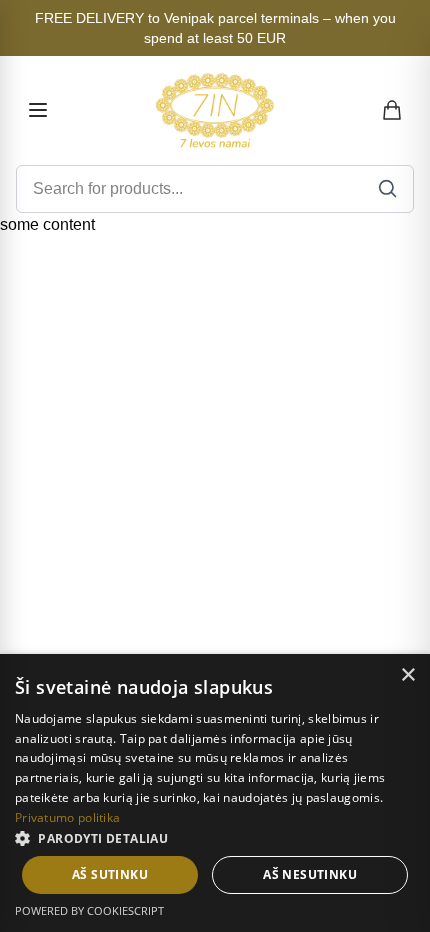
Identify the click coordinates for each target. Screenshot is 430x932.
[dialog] (215, 793)
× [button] (407, 675)
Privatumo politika (67, 817)
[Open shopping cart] (393, 110)
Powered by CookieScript (89, 910)
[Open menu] (38, 110)
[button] (215, 838)
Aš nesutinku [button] (310, 874)
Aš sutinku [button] (110, 874)
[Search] (388, 189)
